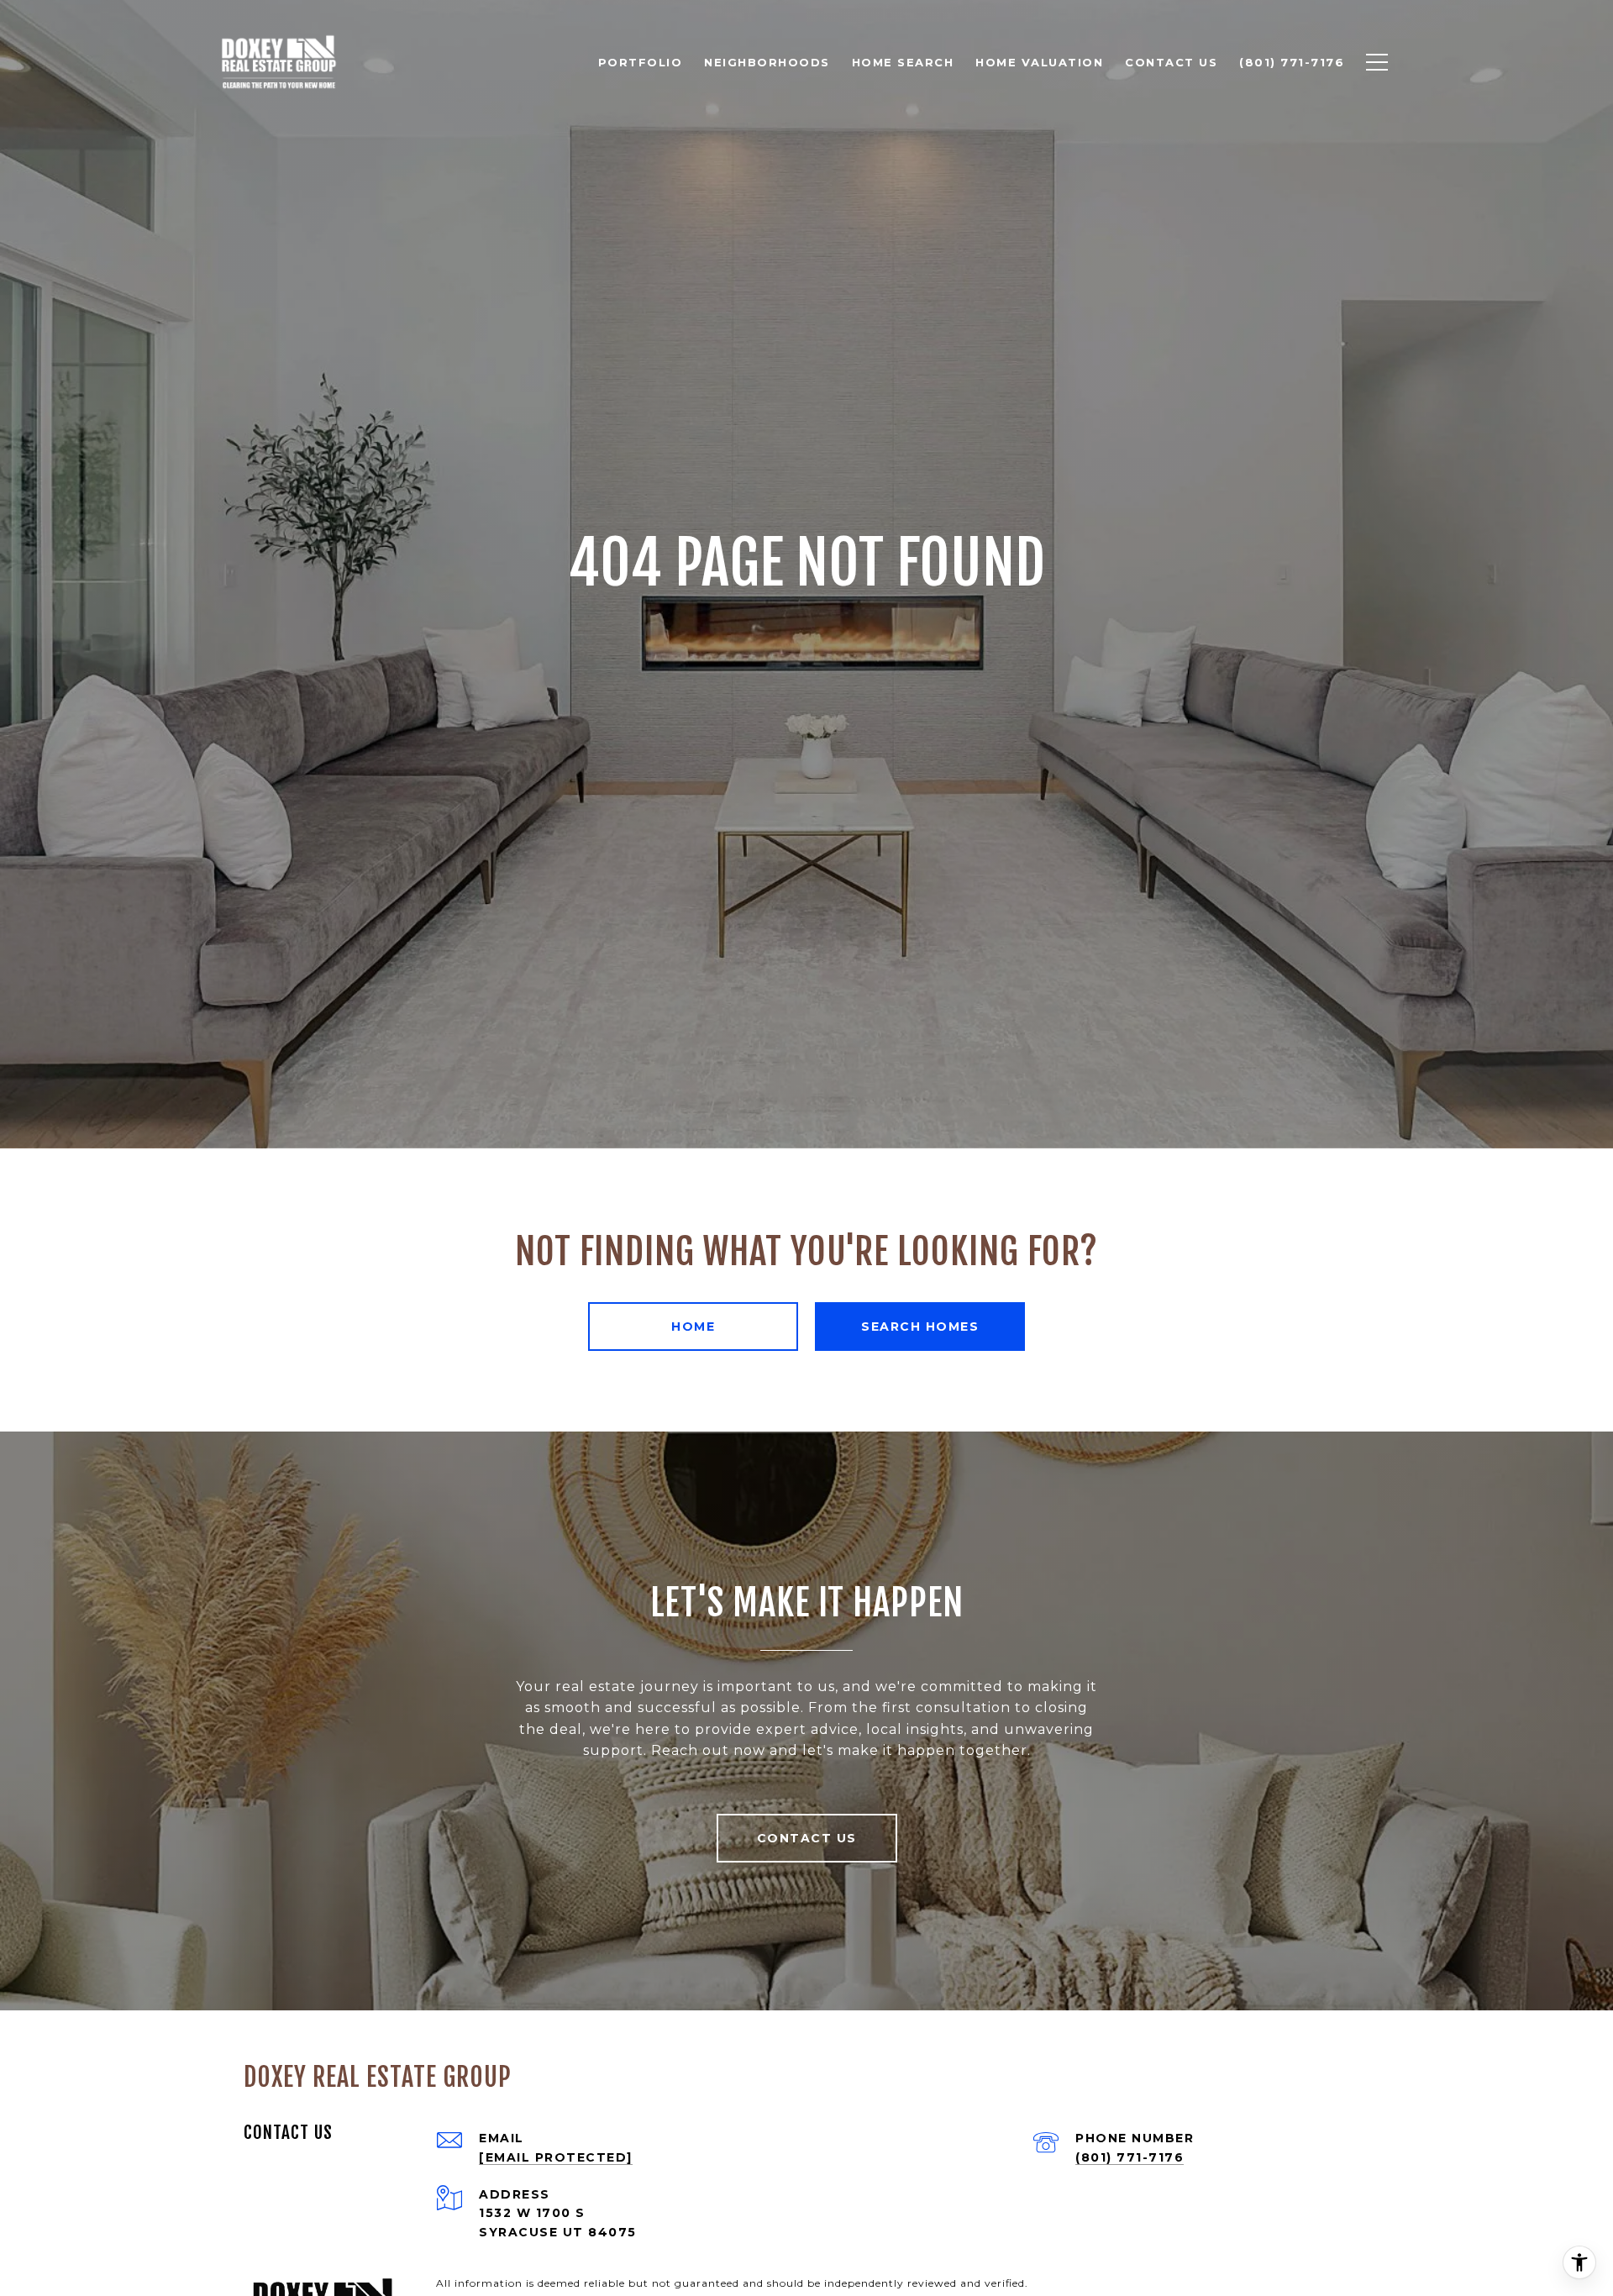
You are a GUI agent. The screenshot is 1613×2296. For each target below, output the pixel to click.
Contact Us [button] (807, 1838)
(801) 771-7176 (1130, 2157)
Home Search (903, 62)
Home (693, 1327)
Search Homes (920, 1327)
